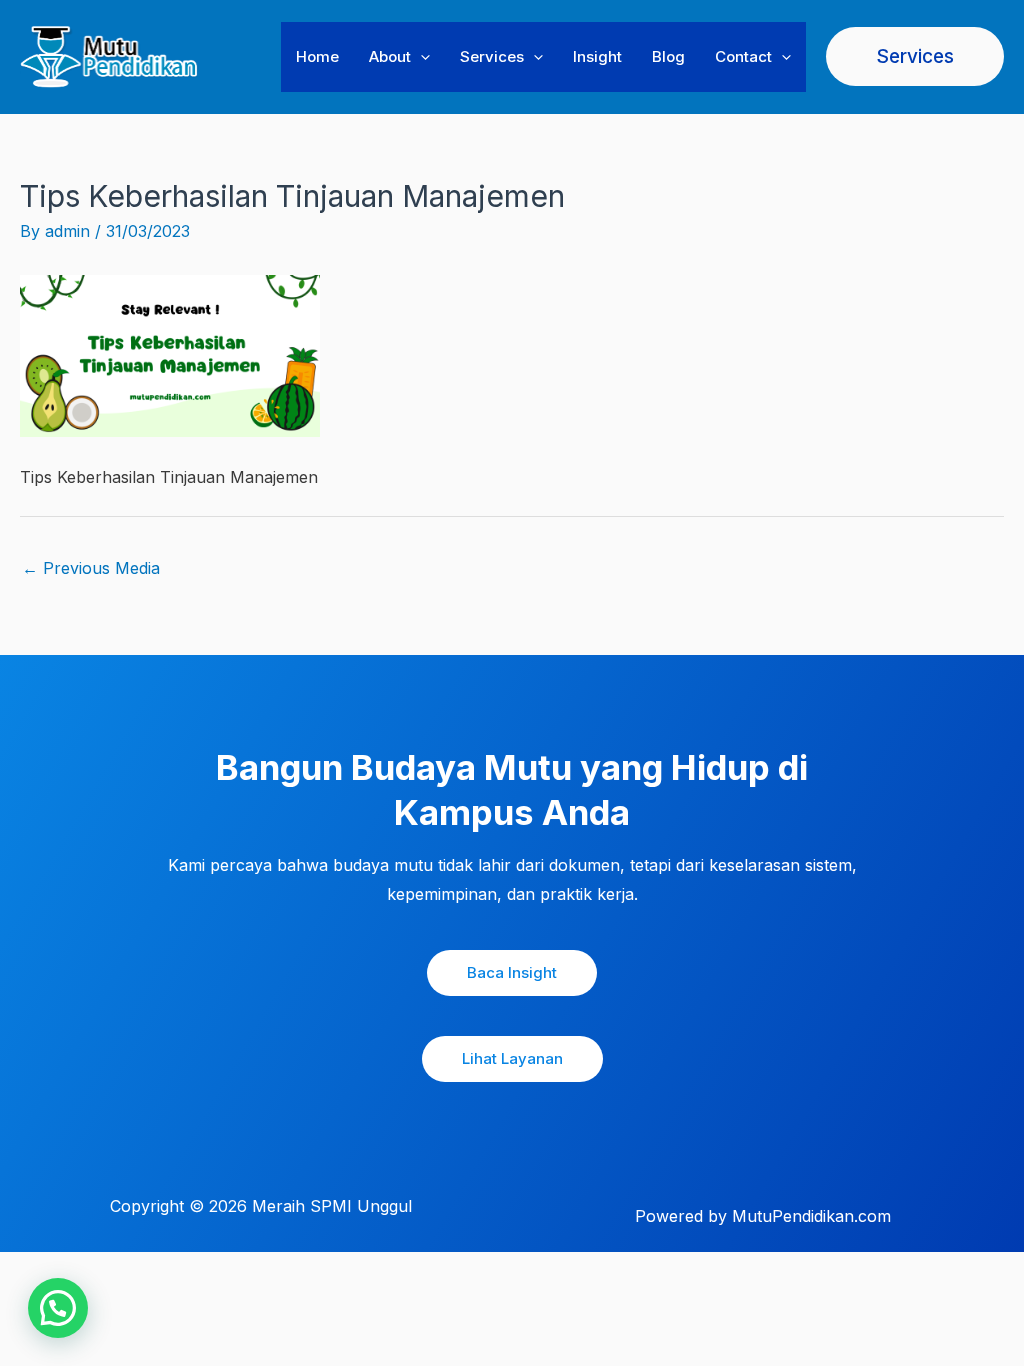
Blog (668, 56)
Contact (743, 56)
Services (492, 56)
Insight (597, 56)
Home (317, 56)
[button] (420, 57)
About (390, 56)
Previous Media (91, 568)
